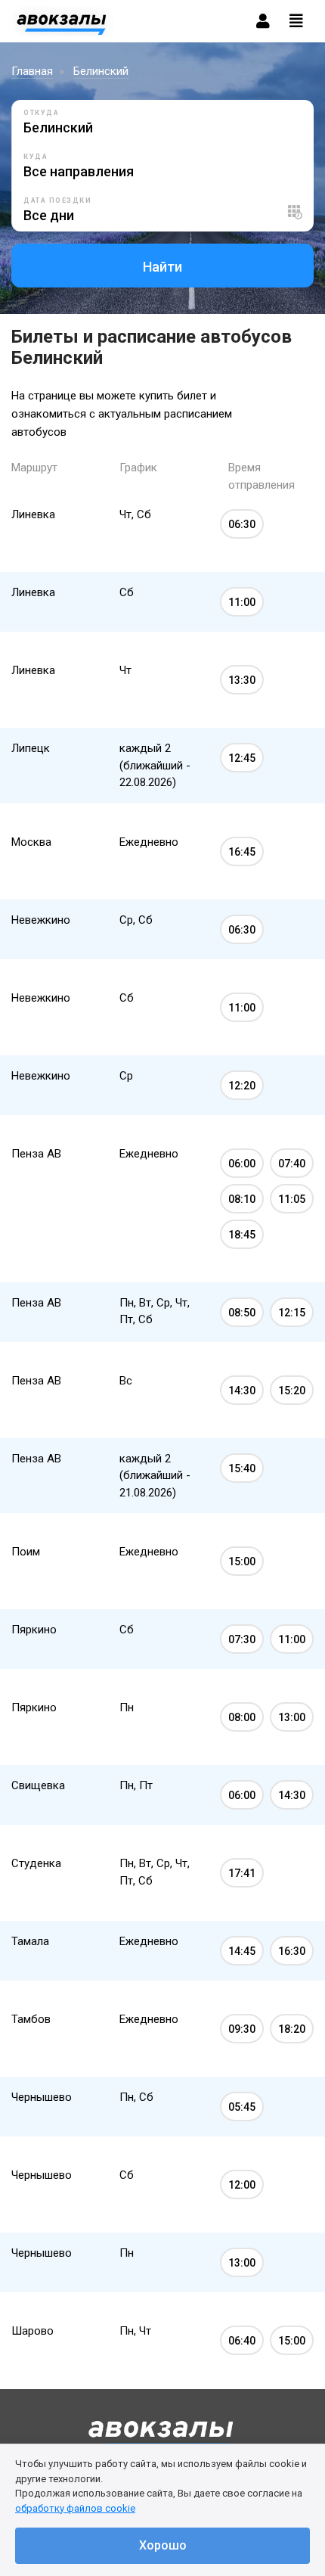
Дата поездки (57, 200)
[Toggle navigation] (296, 21)
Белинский (101, 71)
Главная (32, 71)
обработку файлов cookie (75, 2508)
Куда (36, 157)
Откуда (41, 113)
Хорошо (163, 2545)
